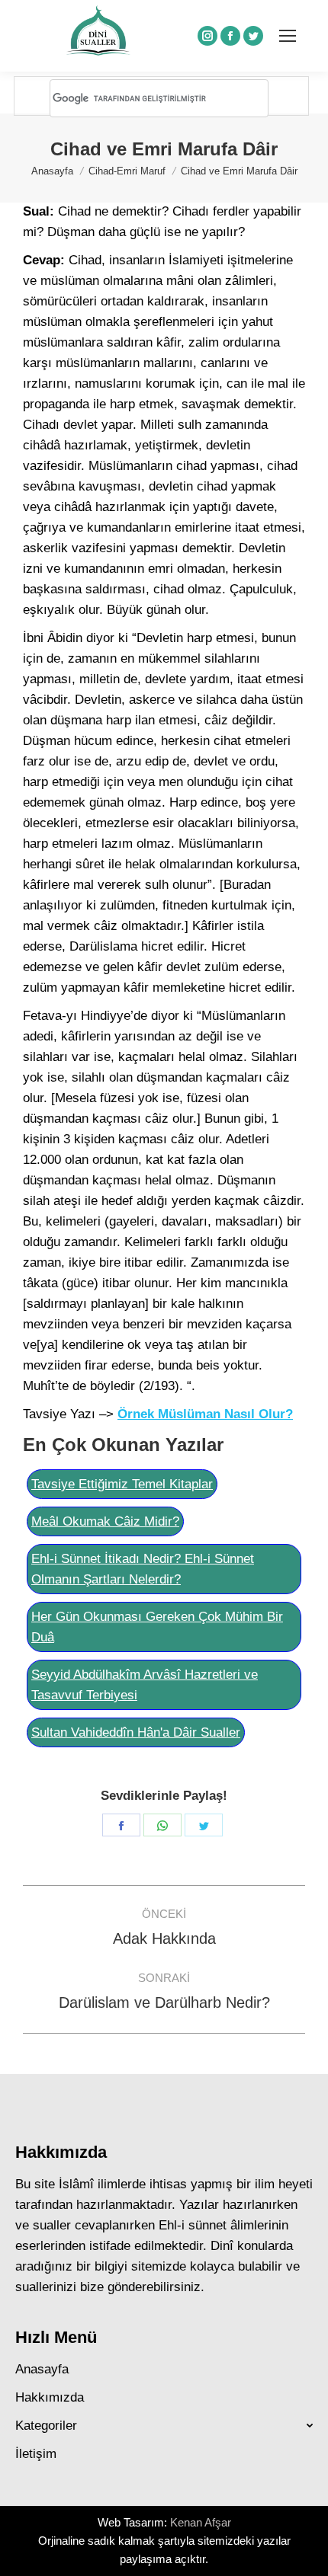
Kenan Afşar (201, 2522)
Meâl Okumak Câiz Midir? (105, 1521)
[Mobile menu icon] (288, 36)
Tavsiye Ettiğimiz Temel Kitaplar (122, 1484)
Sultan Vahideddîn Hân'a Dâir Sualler (136, 1732)
